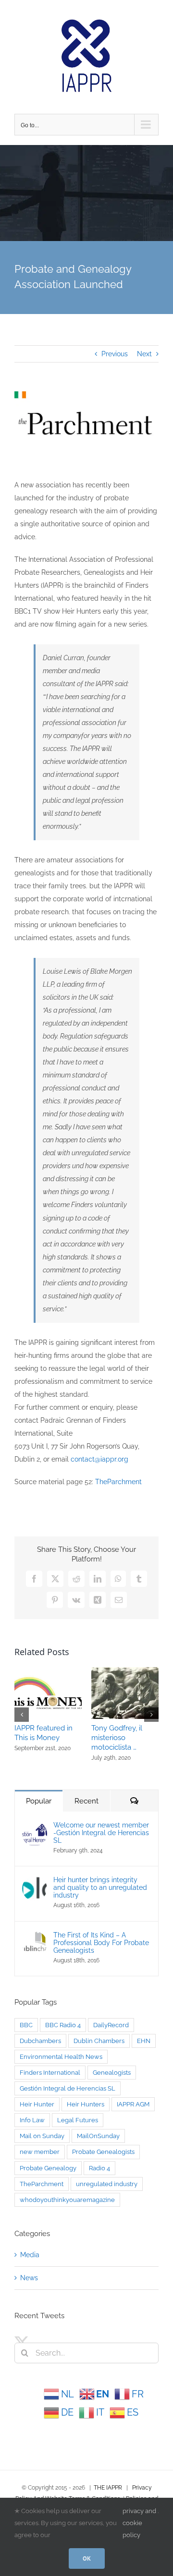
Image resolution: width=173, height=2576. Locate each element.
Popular (39, 1801)
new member (40, 2152)
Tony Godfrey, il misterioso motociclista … (117, 1738)
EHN (144, 2041)
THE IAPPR (108, 2488)
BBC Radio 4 (63, 2025)
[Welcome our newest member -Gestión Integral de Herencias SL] (35, 1827)
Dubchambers (40, 2041)
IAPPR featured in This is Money (43, 1733)
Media (30, 2255)
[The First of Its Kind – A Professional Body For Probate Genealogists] (35, 1937)
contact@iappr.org (99, 1459)
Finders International (50, 2073)
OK (87, 2558)
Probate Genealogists (103, 2152)
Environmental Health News (61, 2057)
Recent (86, 1801)
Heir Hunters (86, 2104)
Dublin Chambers (99, 2041)
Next (144, 354)
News (29, 2278)
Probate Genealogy (48, 2168)
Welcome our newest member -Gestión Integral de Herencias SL (101, 1833)
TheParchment (118, 1482)
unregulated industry (107, 2184)
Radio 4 (99, 2168)
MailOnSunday (98, 2136)
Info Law (32, 2120)
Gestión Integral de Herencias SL (68, 2088)
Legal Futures (78, 2120)
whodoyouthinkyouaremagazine (67, 2200)
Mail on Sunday (42, 2136)
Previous (115, 354)
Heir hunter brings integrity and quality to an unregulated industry (100, 1887)
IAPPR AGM (133, 2104)
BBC (26, 2025)
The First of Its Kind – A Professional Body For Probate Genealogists (101, 1943)
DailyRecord (111, 2025)
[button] (22, 1715)
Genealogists (112, 2073)
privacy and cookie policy (139, 2523)
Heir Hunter (37, 2104)
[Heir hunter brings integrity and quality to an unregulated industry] (35, 1882)
